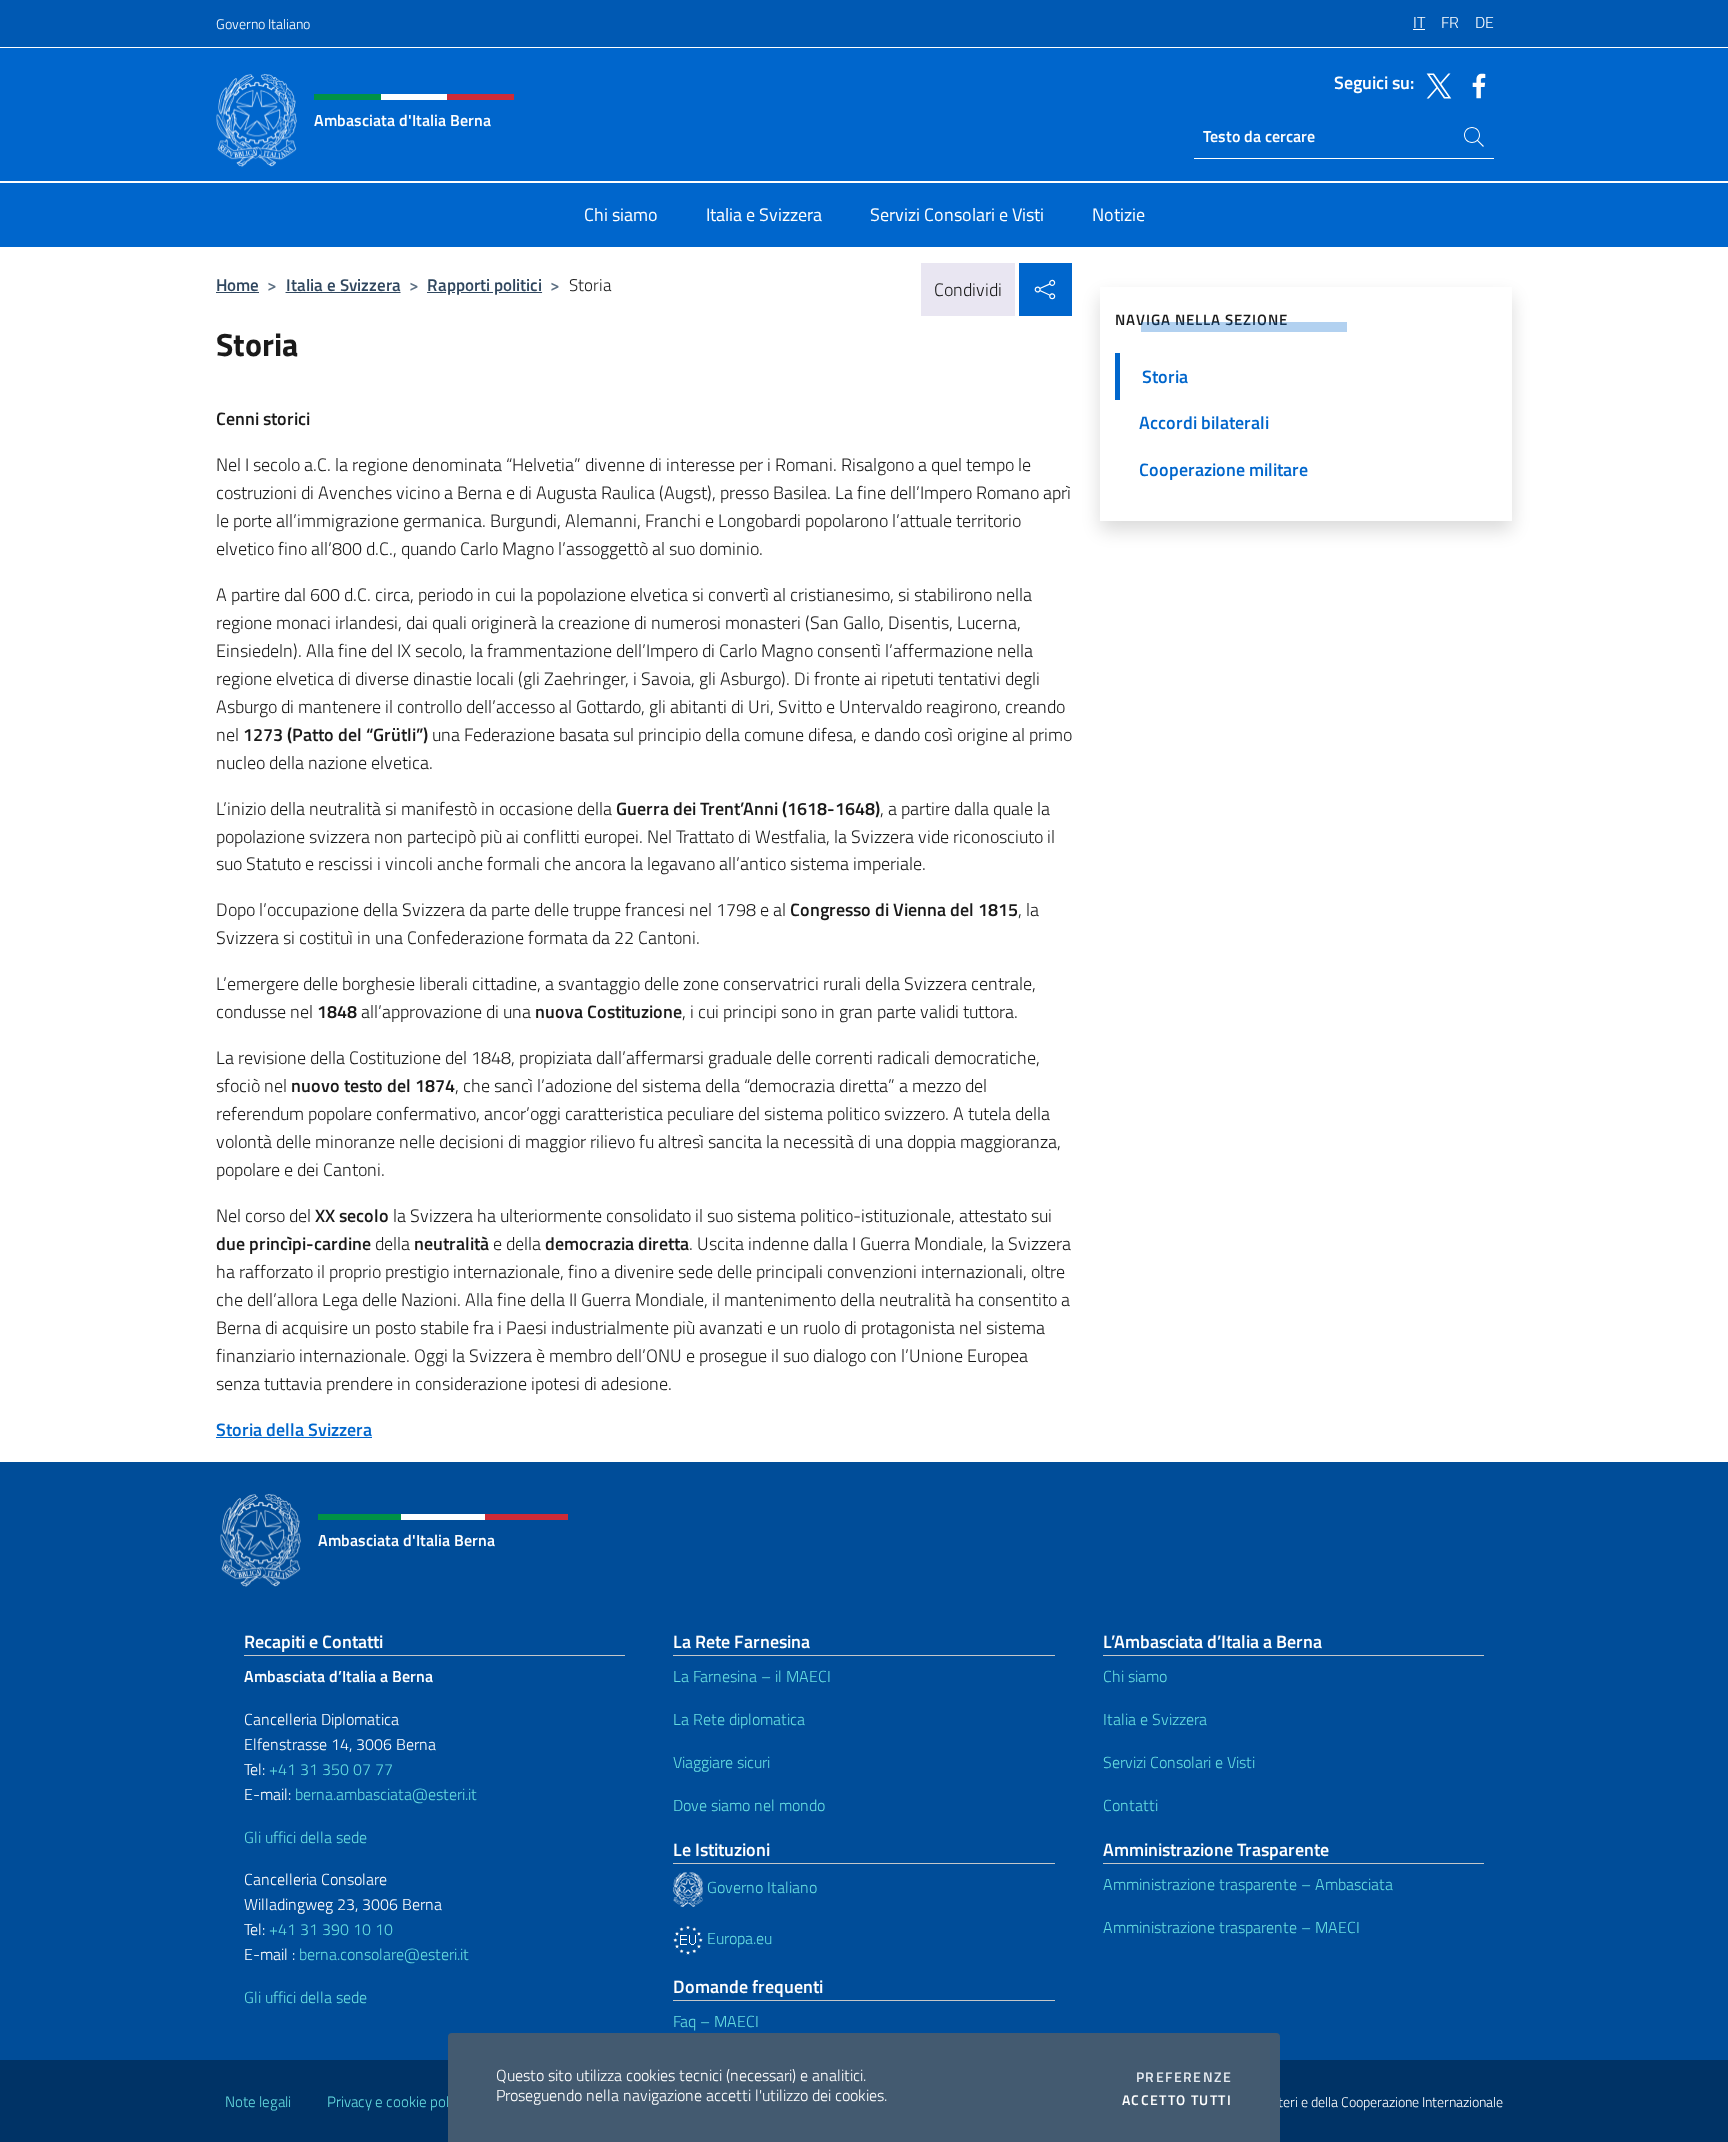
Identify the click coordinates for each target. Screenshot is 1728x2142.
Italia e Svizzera (343, 284)
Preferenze (1184, 2077)
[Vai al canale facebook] (1474, 84)
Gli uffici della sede (305, 1837)
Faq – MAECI (716, 2021)
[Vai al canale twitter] (1434, 84)
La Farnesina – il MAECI (752, 1676)
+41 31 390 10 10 (329, 1929)
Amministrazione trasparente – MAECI (1231, 1927)
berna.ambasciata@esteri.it (384, 1794)
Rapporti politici (484, 284)
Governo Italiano (263, 23)
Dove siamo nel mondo (749, 1805)
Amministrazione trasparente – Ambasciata (1248, 1884)
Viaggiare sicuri (721, 1762)
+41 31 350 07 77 (331, 1769)
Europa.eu (737, 1938)
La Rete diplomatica (739, 1719)
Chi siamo (1135, 1676)
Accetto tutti (1177, 2100)
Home (237, 284)
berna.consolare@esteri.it (384, 1954)
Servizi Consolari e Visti (1179, 1762)
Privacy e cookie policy (396, 2101)
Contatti (1130, 1805)
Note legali (258, 2101)
